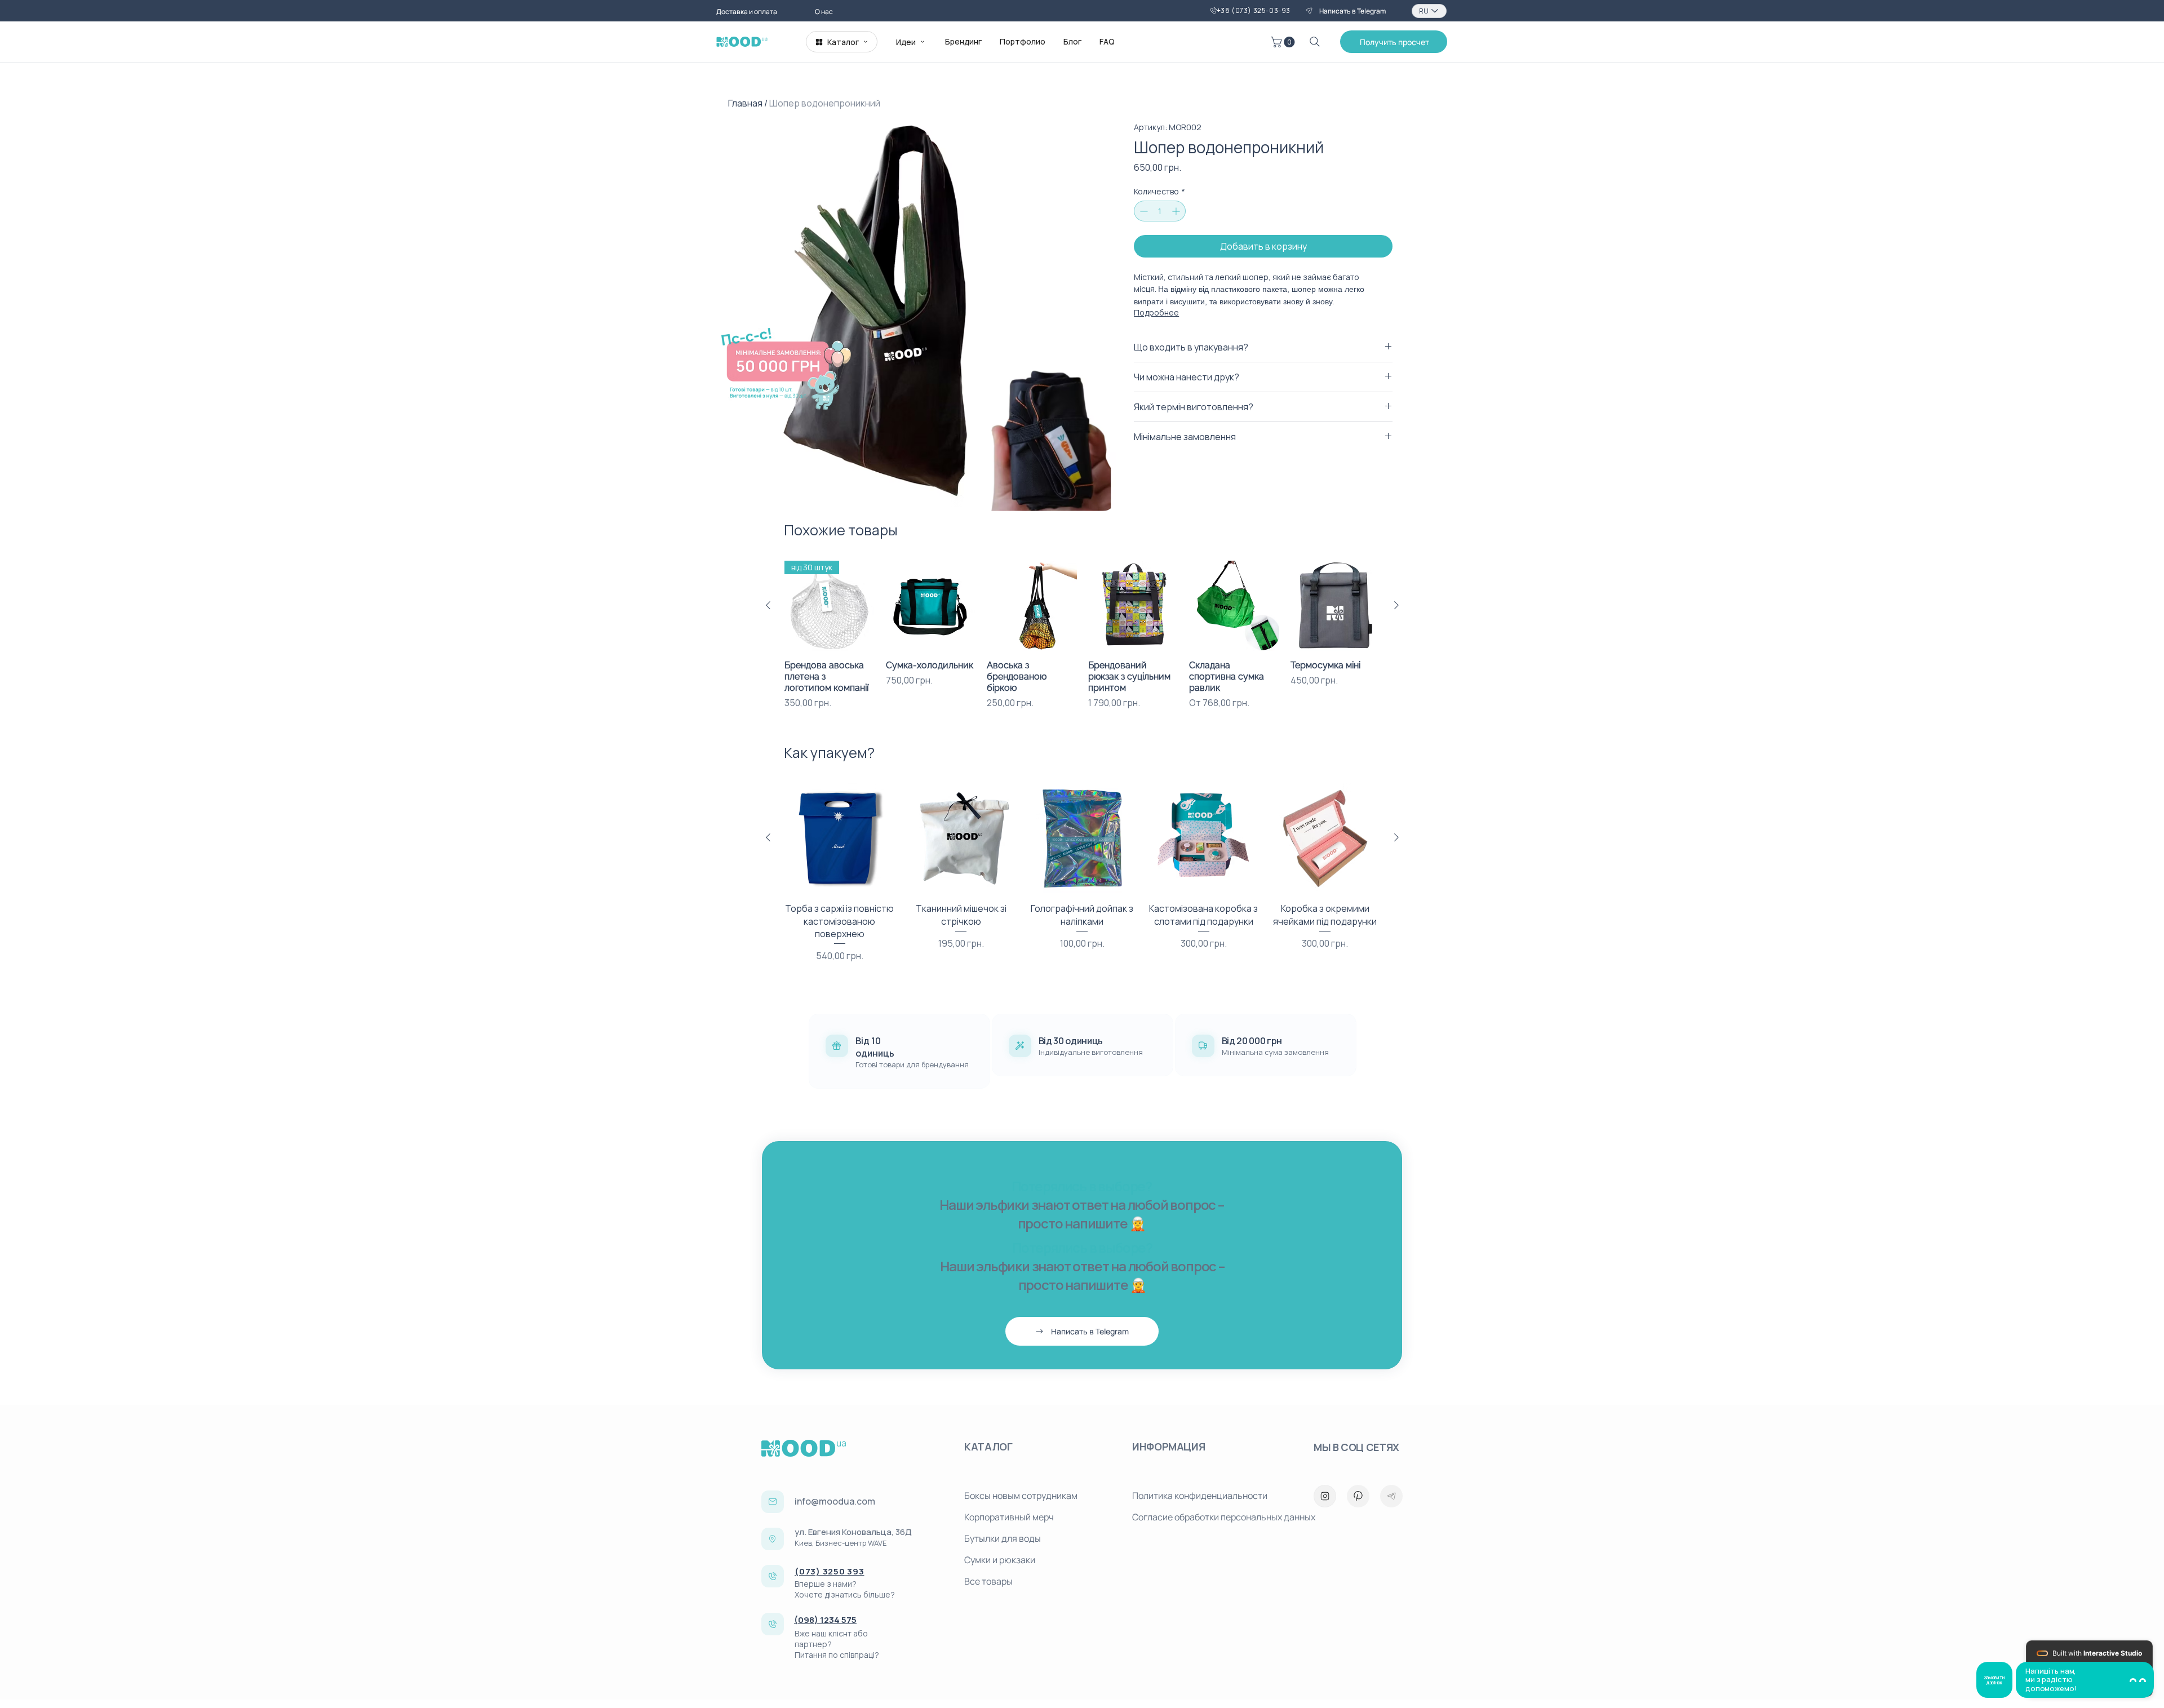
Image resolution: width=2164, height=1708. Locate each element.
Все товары (988, 1581)
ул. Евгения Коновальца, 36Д (853, 1532)
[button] (1284, 42)
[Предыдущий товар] (768, 605)
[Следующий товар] (1396, 605)
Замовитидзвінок (1994, 1680)
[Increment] (1177, 211)
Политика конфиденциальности (1200, 1496)
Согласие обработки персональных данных (1212, 1517)
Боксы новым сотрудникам (1021, 1496)
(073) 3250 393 (830, 1571)
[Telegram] (1391, 1496)
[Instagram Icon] (1325, 1496)
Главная (745, 103)
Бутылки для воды (1003, 1538)
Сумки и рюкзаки (1000, 1560)
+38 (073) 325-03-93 (1254, 10)
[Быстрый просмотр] (931, 606)
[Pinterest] (1358, 1496)
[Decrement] (1143, 211)
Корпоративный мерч (1009, 1517)
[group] (1082, 635)
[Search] (1315, 42)
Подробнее (1156, 312)
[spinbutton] (1160, 211)
